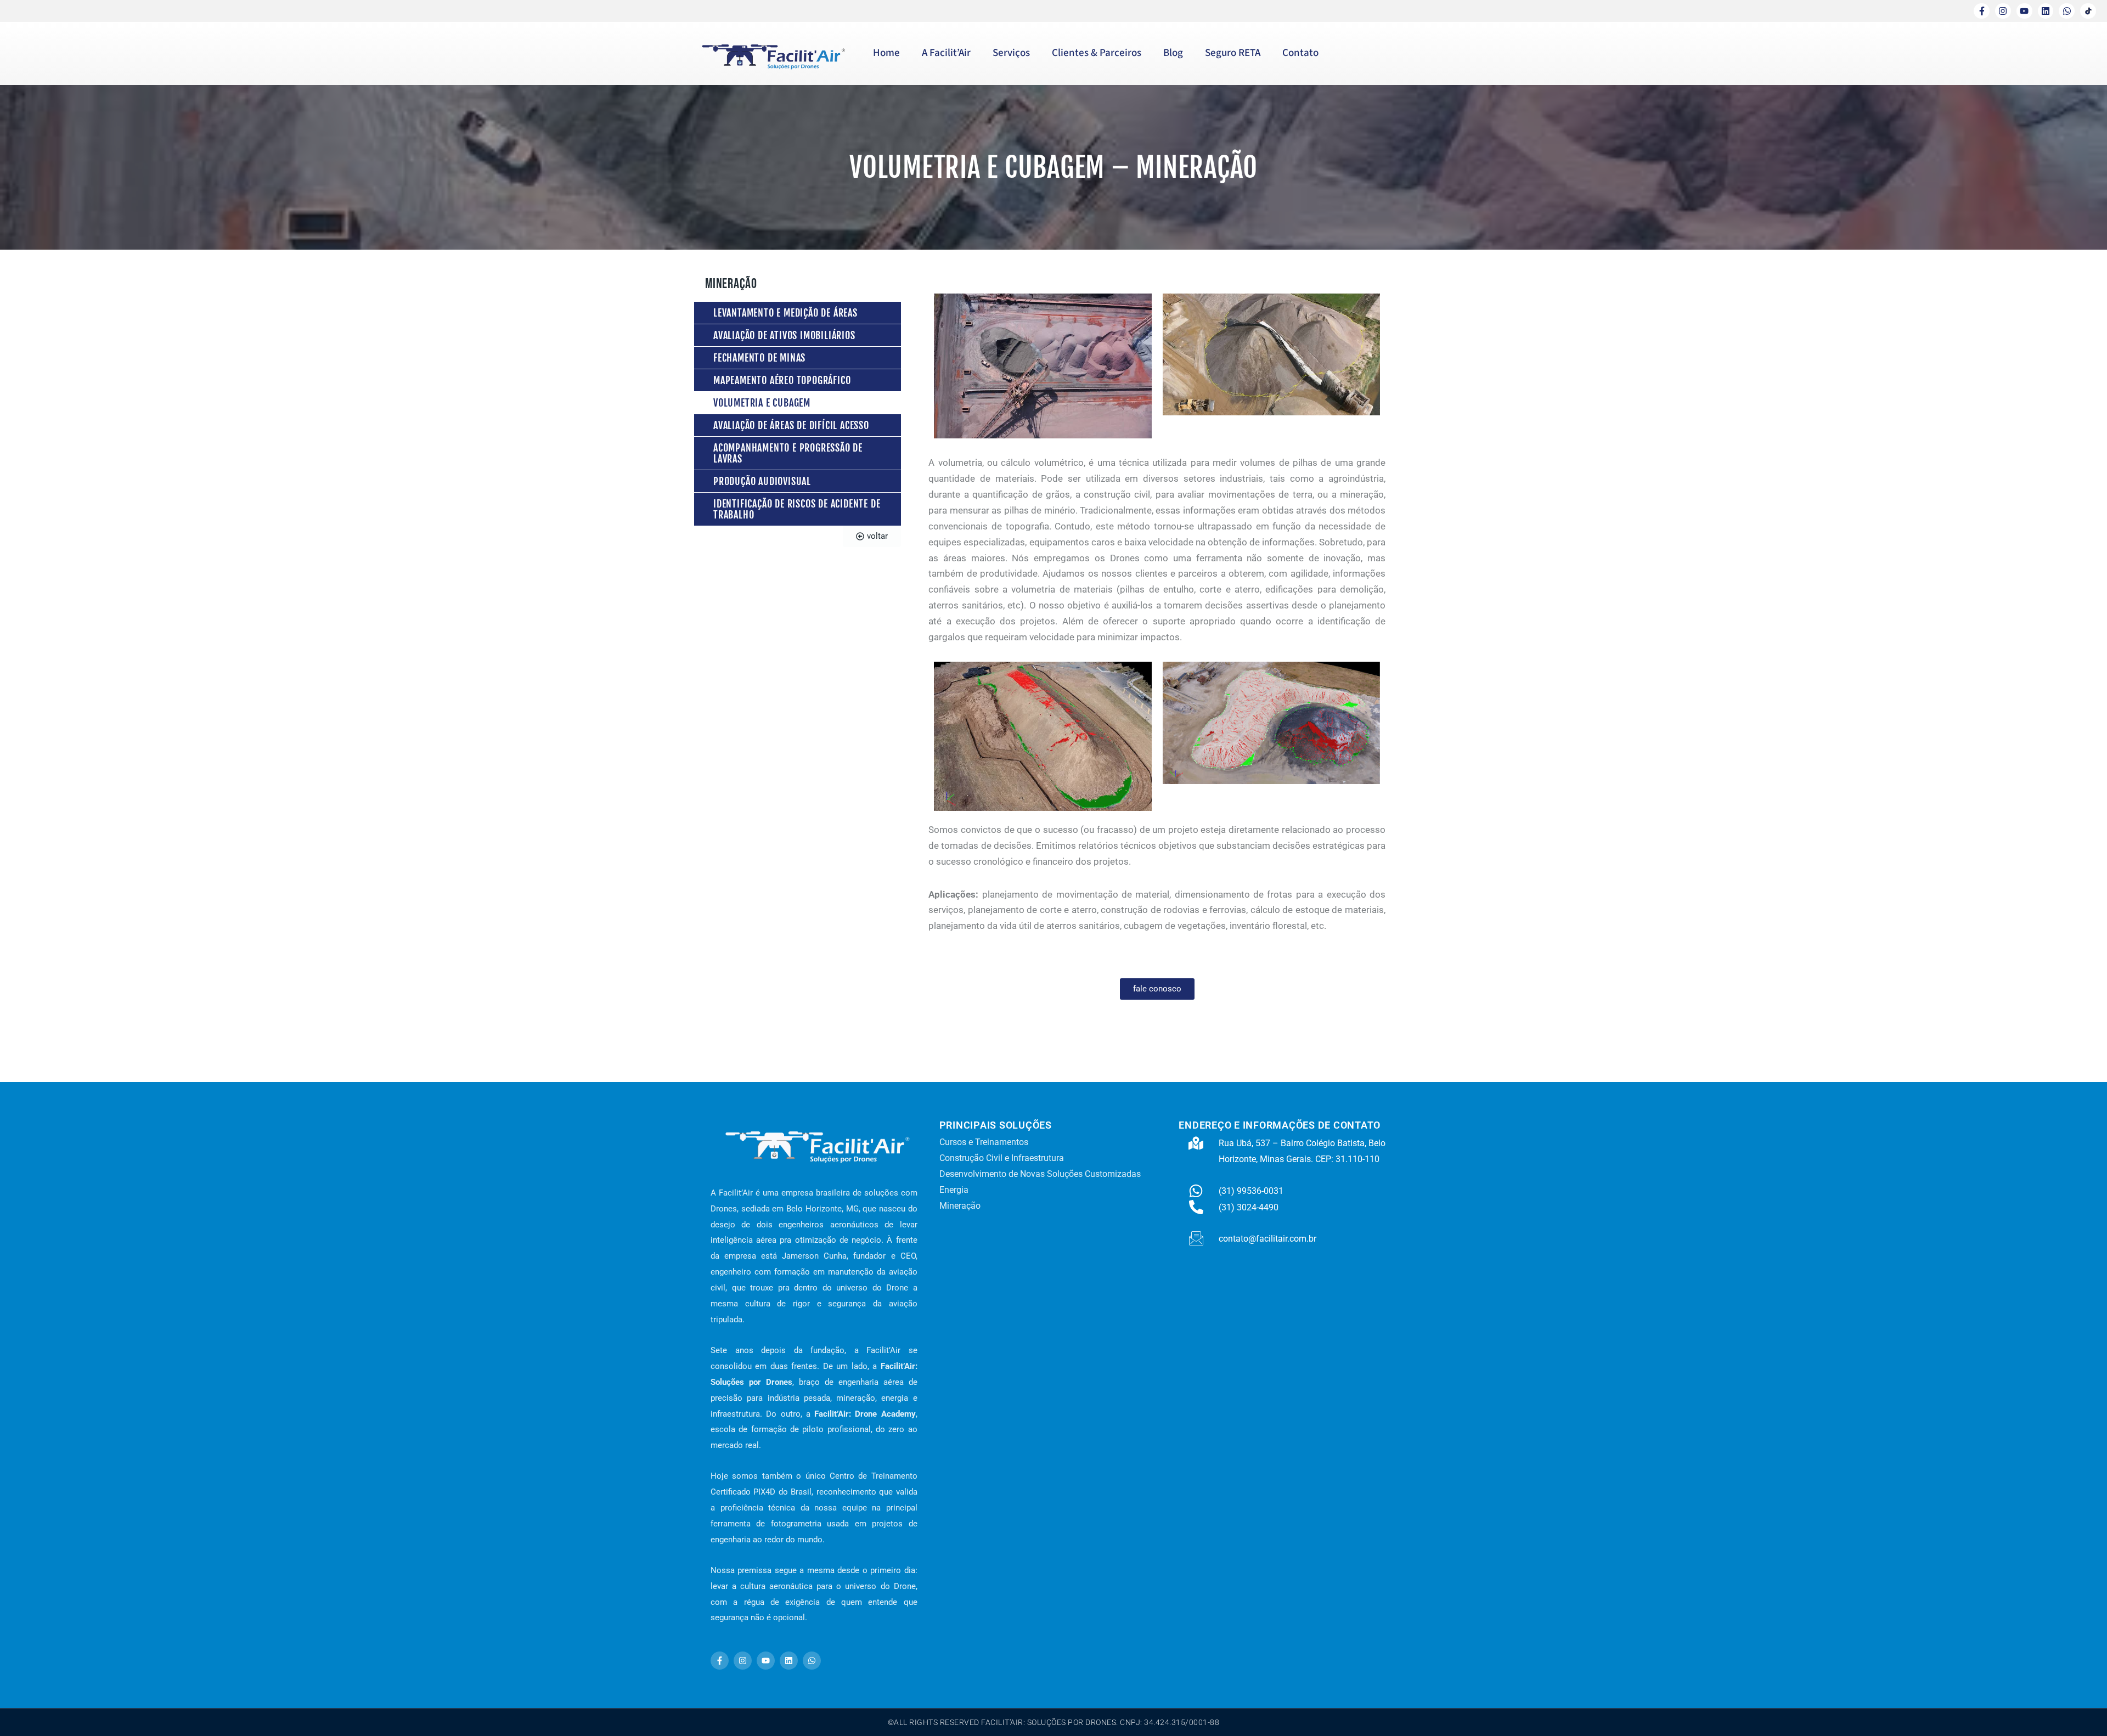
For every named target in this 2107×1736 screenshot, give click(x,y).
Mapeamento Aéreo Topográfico (782, 380)
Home (886, 53)
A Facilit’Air (946, 53)
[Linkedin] (2046, 11)
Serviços (1011, 53)
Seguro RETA (1233, 53)
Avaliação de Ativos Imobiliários (784, 335)
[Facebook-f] (1982, 11)
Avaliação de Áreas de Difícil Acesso (791, 425)
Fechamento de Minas (759, 358)
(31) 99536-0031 (1251, 1191)
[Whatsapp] (2067, 11)
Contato (1300, 53)
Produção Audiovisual (762, 481)
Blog (1173, 53)
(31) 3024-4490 (1249, 1207)
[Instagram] (2003, 11)
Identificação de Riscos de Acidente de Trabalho (797, 509)
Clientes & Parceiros (1097, 53)
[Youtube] (2024, 11)
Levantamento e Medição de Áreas (785, 313)
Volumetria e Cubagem (762, 403)
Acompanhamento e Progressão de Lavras (788, 453)
